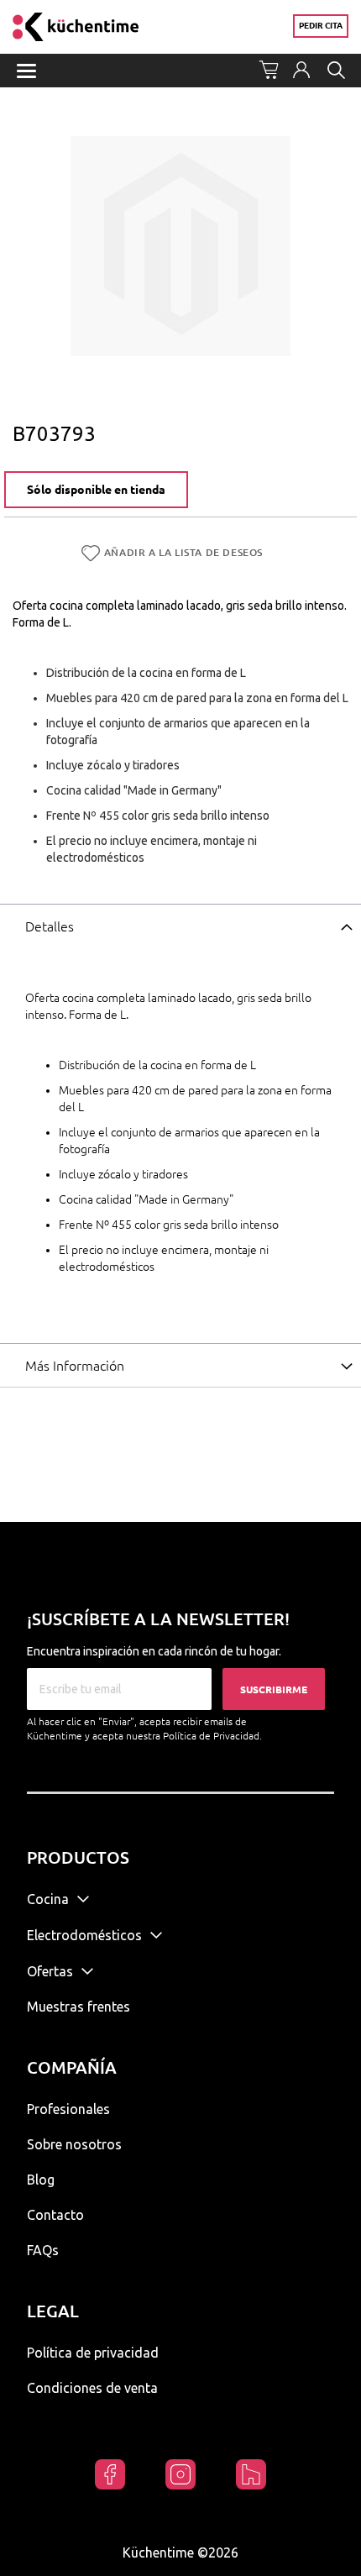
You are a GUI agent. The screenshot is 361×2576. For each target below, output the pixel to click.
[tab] (180, 926)
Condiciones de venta (92, 2388)
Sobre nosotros (74, 2144)
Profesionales (68, 2109)
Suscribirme (274, 1689)
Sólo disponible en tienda (96, 490)
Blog (41, 2180)
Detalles (50, 926)
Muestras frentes (78, 2007)
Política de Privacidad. (212, 1736)
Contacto (55, 2215)
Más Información (75, 1366)
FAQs (43, 2250)
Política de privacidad (93, 2353)
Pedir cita (321, 26)
